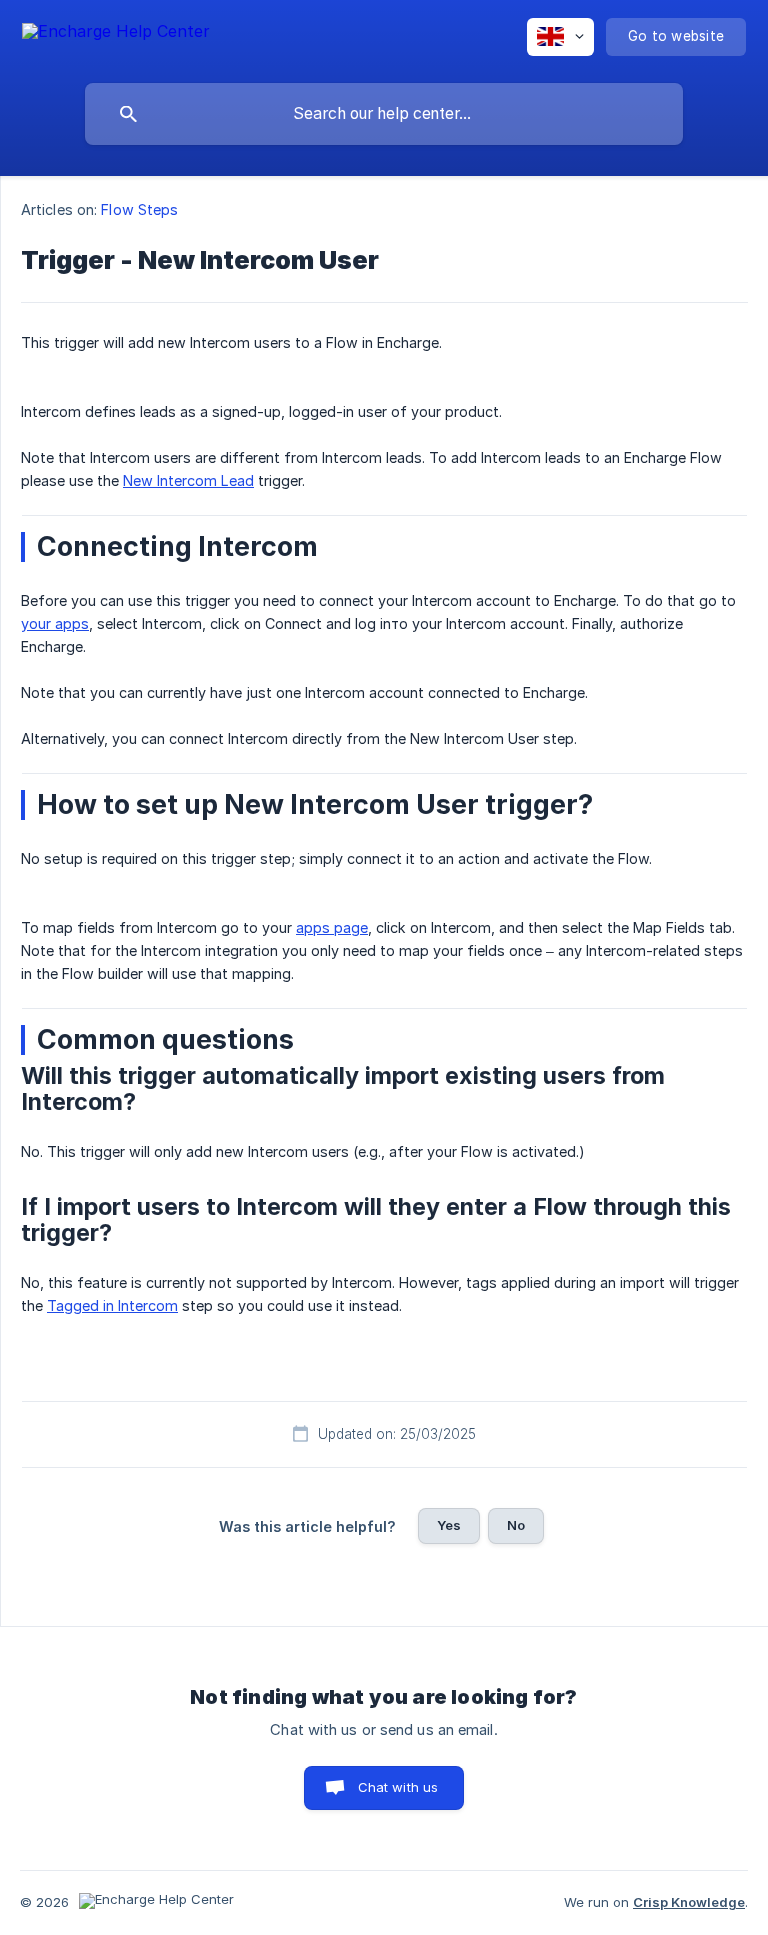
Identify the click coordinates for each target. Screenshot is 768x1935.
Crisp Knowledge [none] (689, 1902)
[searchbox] (384, 114)
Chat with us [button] (398, 1787)
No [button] (516, 1525)
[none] (116, 34)
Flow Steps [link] (139, 209)
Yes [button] (449, 1525)
